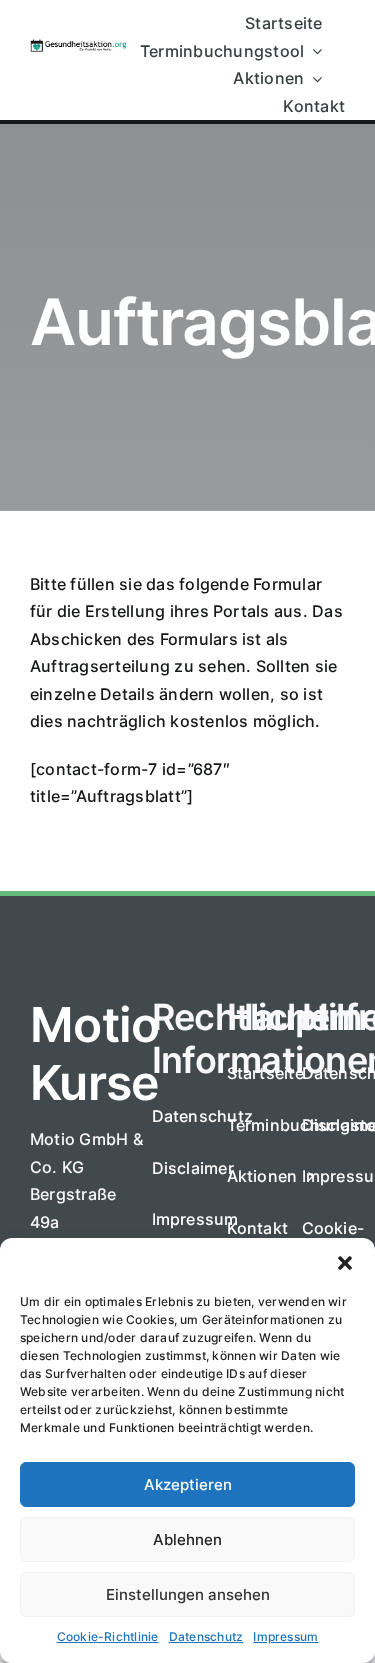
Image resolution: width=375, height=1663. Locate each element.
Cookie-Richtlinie (108, 1636)
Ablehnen (187, 1539)
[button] (345, 1263)
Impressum (285, 1636)
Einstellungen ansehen (188, 1594)
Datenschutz (206, 1636)
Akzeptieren (188, 1484)
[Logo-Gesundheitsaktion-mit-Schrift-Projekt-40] (78, 47)
